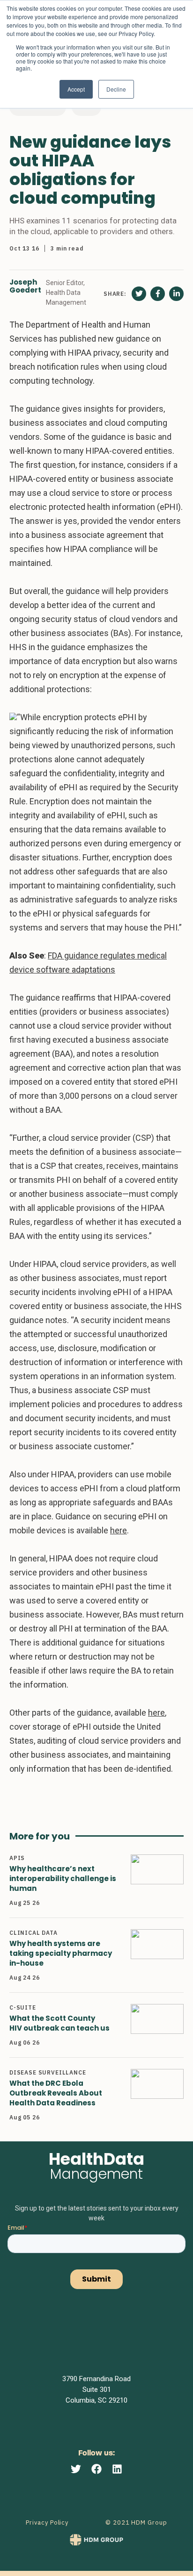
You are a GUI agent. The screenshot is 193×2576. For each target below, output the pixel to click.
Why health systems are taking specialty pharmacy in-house (61, 1953)
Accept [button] (76, 89)
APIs (17, 1858)
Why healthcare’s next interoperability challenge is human (63, 1878)
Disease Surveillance (48, 2072)
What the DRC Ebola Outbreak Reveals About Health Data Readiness (56, 2093)
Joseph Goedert (25, 286)
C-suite (23, 2007)
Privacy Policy (47, 2522)
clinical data (33, 1933)
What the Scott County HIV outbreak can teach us (59, 2023)
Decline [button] (116, 89)
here (119, 1530)
